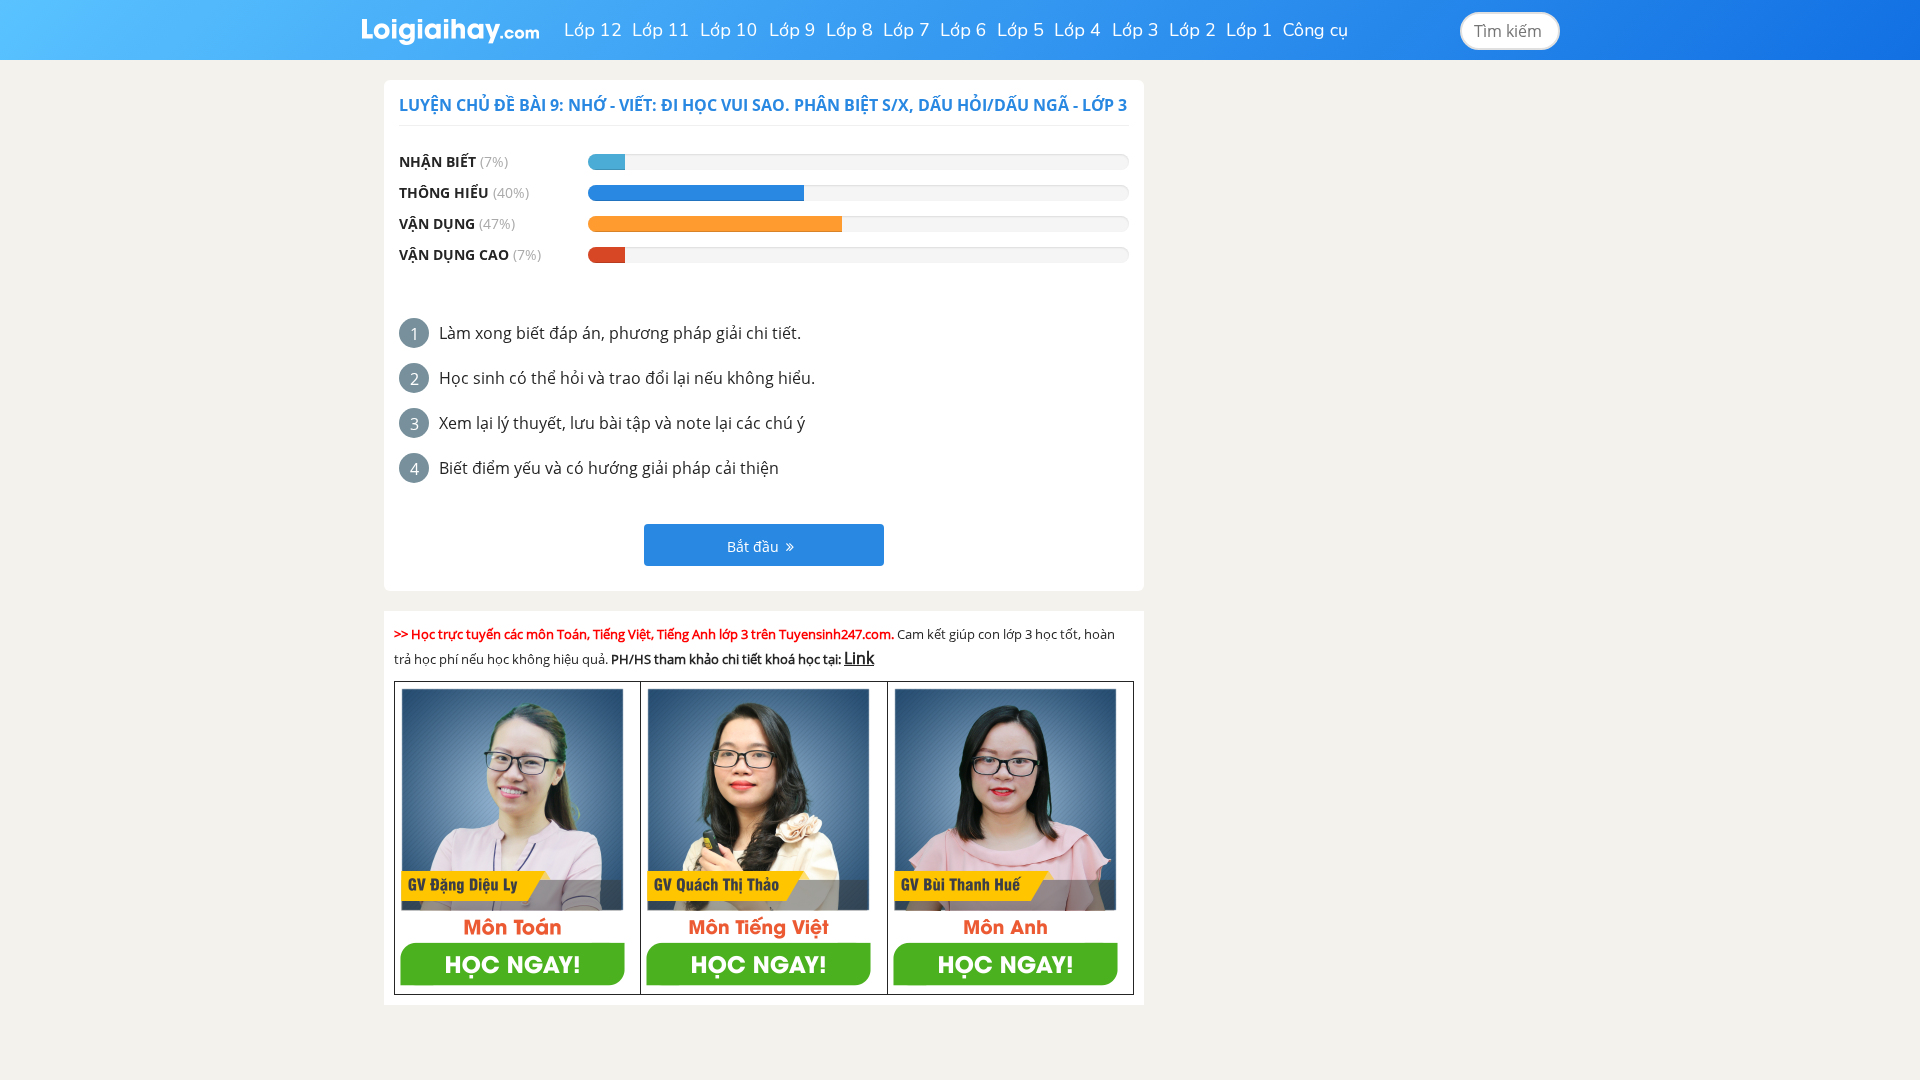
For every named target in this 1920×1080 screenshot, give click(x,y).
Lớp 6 (963, 30)
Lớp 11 (661, 30)
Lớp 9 (792, 30)
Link (859, 658)
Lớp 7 (906, 30)
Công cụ (1315, 30)
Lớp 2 (1192, 30)
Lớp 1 (1249, 30)
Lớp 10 (729, 30)
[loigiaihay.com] (450, 30)
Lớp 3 (1135, 30)
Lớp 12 (593, 30)
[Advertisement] (1318, 380)
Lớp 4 (1077, 30)
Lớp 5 (1020, 30)
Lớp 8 (849, 30)
